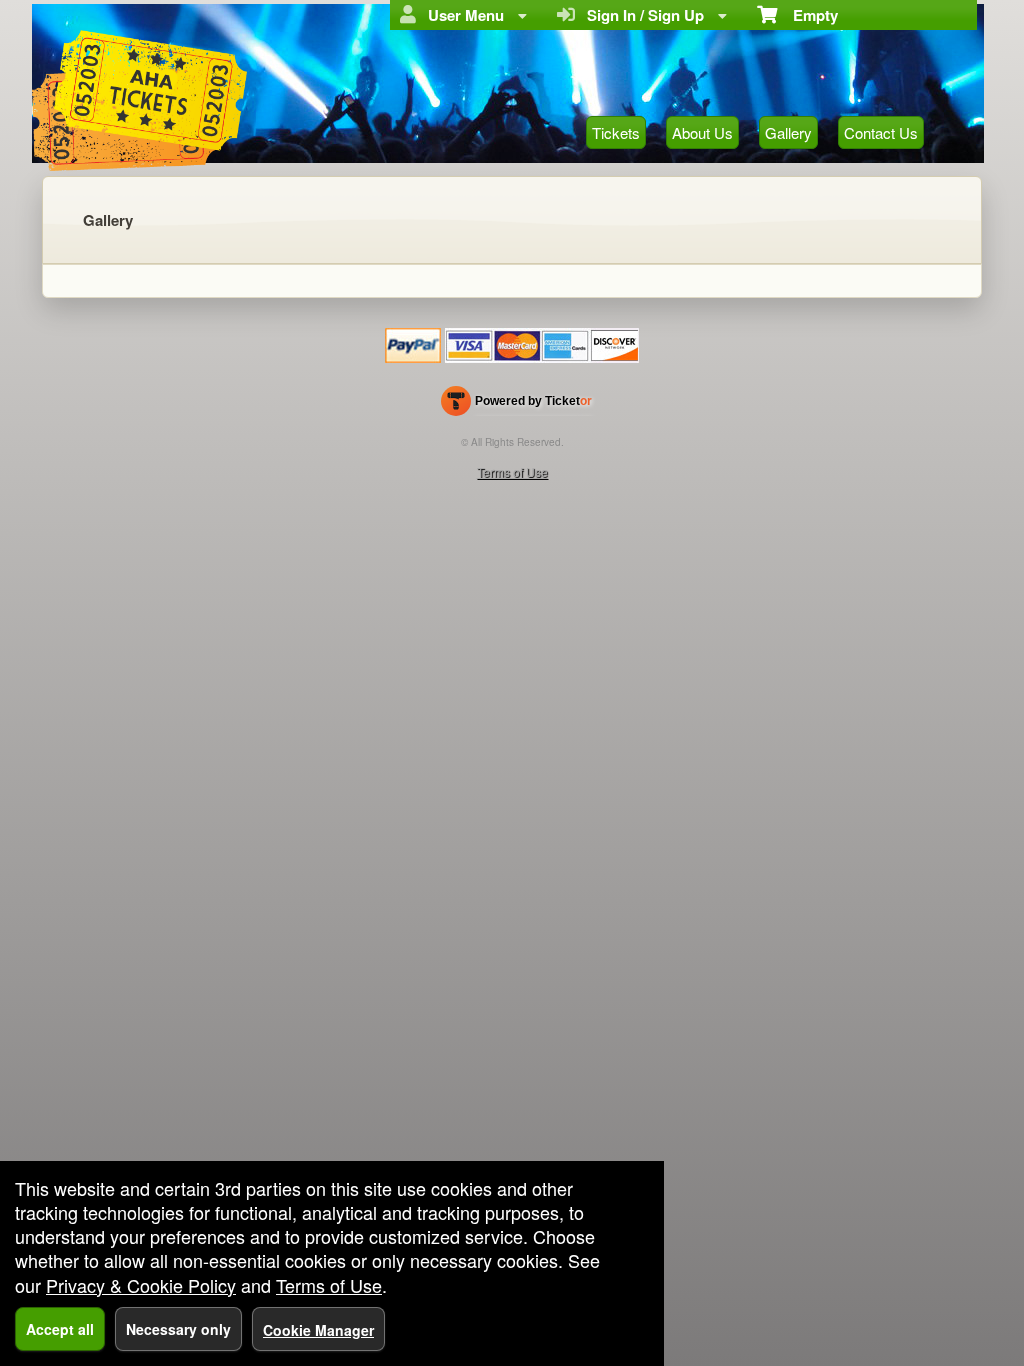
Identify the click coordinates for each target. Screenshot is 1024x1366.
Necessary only (178, 1329)
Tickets (616, 132)
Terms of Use (512, 471)
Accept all (60, 1329)
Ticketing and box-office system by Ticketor (516, 405)
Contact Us (881, 132)
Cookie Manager (318, 1330)
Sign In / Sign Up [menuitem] (641, 15)
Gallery (788, 132)
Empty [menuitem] (807, 15)
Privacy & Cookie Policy (141, 1285)
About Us (702, 132)
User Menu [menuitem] (462, 15)
